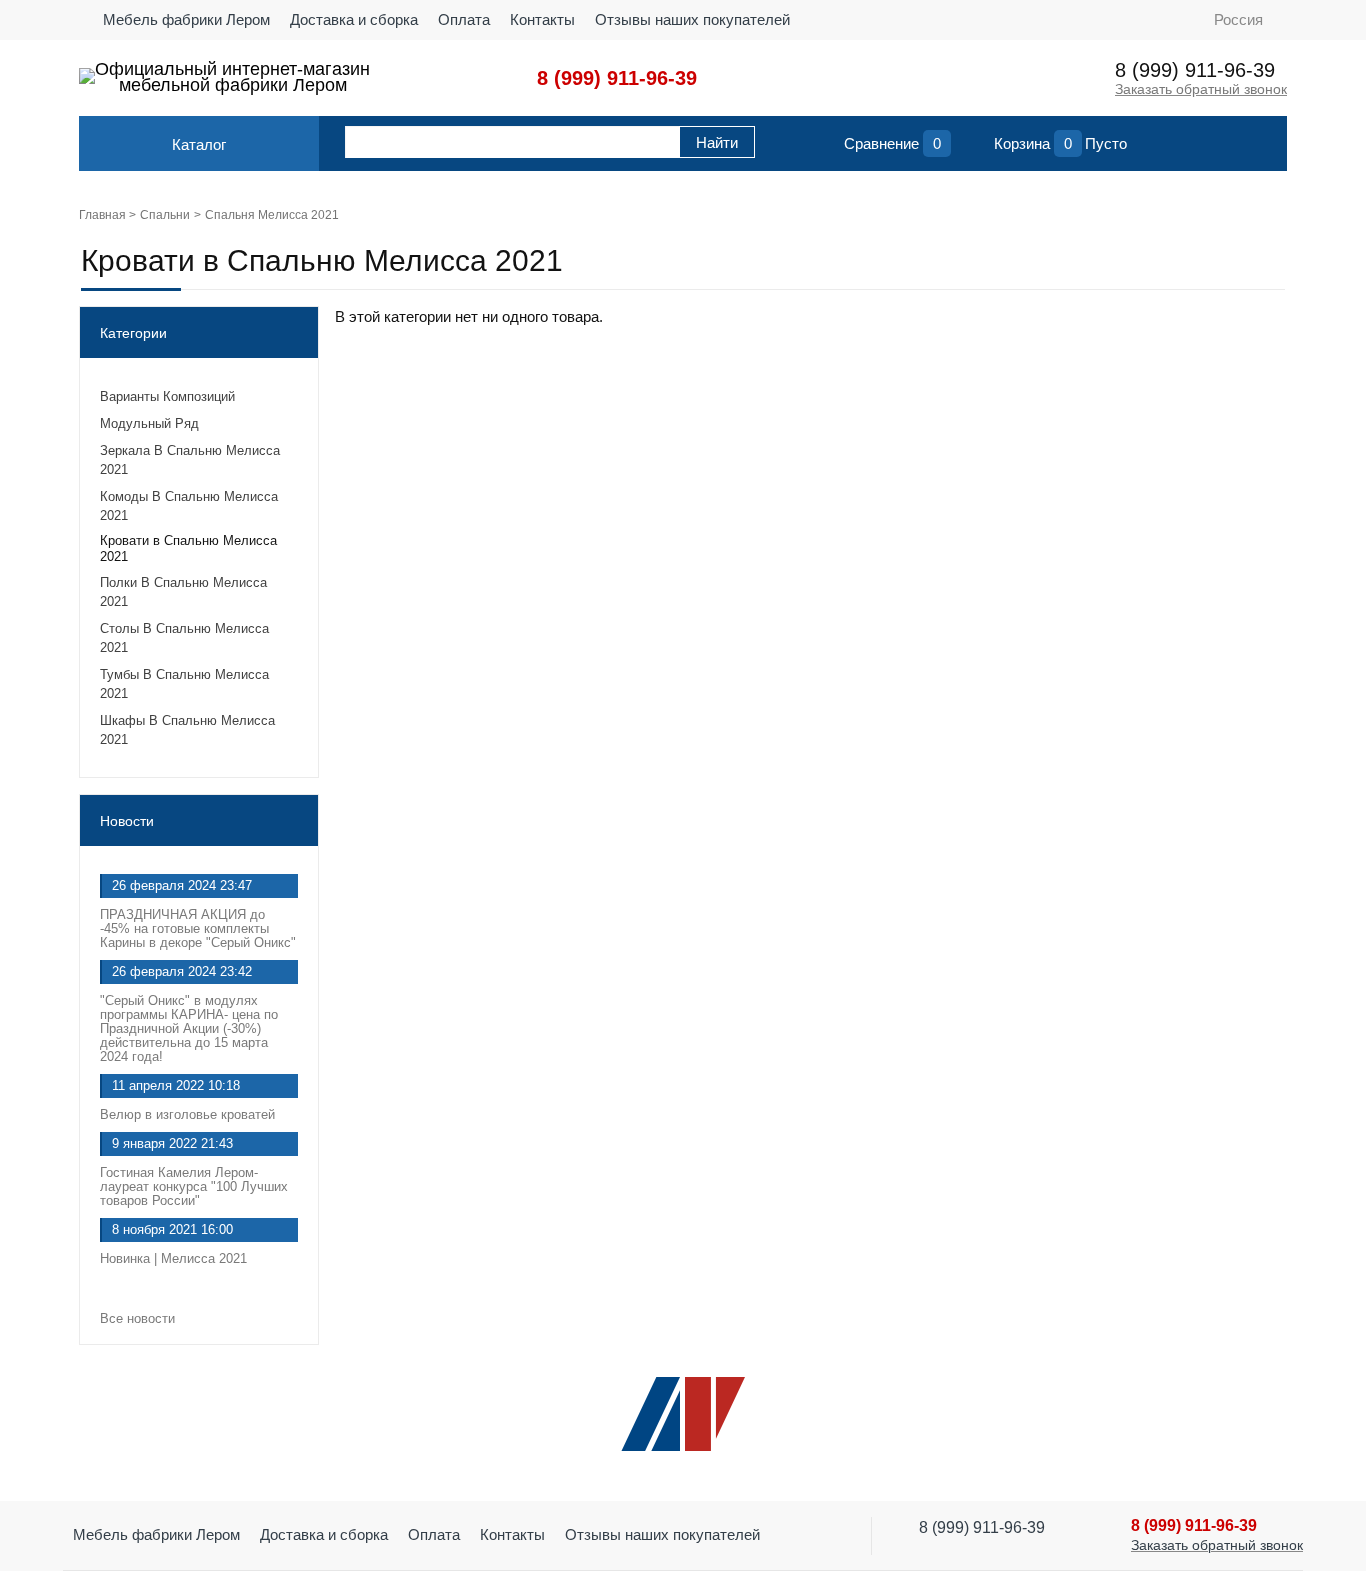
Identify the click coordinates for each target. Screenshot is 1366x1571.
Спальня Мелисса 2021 (272, 215)
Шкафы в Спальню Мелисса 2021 (187, 730)
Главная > (107, 215)
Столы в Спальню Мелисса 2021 (184, 638)
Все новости (139, 1318)
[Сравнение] (824, 148)
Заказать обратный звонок (1201, 89)
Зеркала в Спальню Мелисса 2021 (190, 460)
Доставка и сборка (354, 19)
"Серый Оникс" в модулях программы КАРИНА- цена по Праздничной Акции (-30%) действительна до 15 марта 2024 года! (189, 1028)
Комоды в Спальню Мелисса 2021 (189, 506)
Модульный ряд (149, 423)
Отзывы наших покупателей (692, 19)
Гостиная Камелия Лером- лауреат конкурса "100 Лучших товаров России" (194, 1186)
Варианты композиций (167, 396)
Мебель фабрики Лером (186, 19)
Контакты (542, 19)
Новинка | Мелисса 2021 (173, 1258)
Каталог (199, 144)
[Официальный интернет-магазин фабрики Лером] (87, 76)
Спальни (165, 215)
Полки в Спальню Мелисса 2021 (183, 592)
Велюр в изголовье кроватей (187, 1114)
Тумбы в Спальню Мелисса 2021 (184, 684)
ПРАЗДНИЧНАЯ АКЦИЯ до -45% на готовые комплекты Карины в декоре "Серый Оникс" (198, 928)
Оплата (464, 19)
